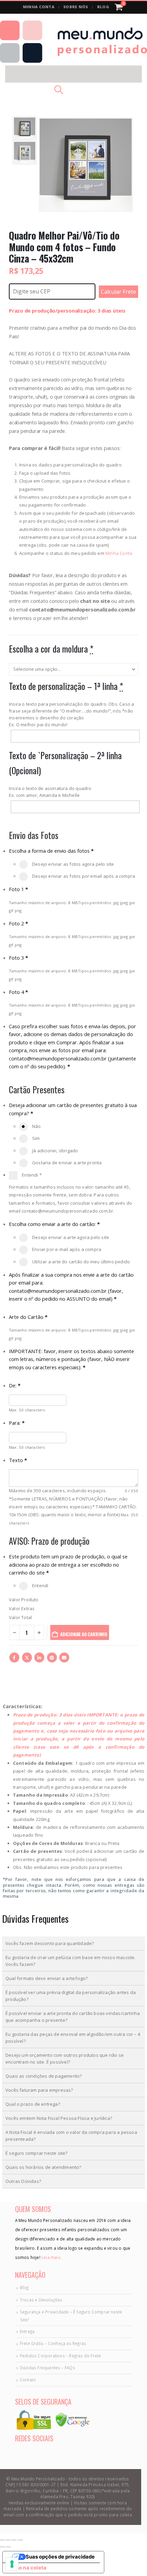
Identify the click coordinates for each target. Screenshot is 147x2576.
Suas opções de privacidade (60, 2557)
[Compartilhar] (14, 2540)
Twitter (27, 1657)
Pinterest (52, 1657)
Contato (28, 2380)
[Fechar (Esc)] (20, 2540)
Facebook (14, 1657)
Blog (24, 2287)
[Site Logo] (73, 42)
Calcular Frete (118, 292)
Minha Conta (119, 553)
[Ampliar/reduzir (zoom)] (2, 2540)
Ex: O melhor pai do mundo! (38, 725)
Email (64, 1657)
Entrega (27, 2331)
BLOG (103, 7)
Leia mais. (51, 2257)
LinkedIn (39, 1657)
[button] (73, 74)
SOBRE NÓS (76, 7)
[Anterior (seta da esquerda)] (2, 2547)
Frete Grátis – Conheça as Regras (53, 2343)
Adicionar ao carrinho (84, 1634)
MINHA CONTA (39, 7)
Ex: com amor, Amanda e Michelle (44, 795)
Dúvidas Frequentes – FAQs (48, 2368)
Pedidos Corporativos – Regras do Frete (61, 2356)
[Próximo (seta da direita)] (8, 2547)
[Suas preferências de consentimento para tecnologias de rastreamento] (12, 2564)
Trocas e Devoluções (41, 2300)
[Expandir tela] (8, 2540)
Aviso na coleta (27, 2568)
